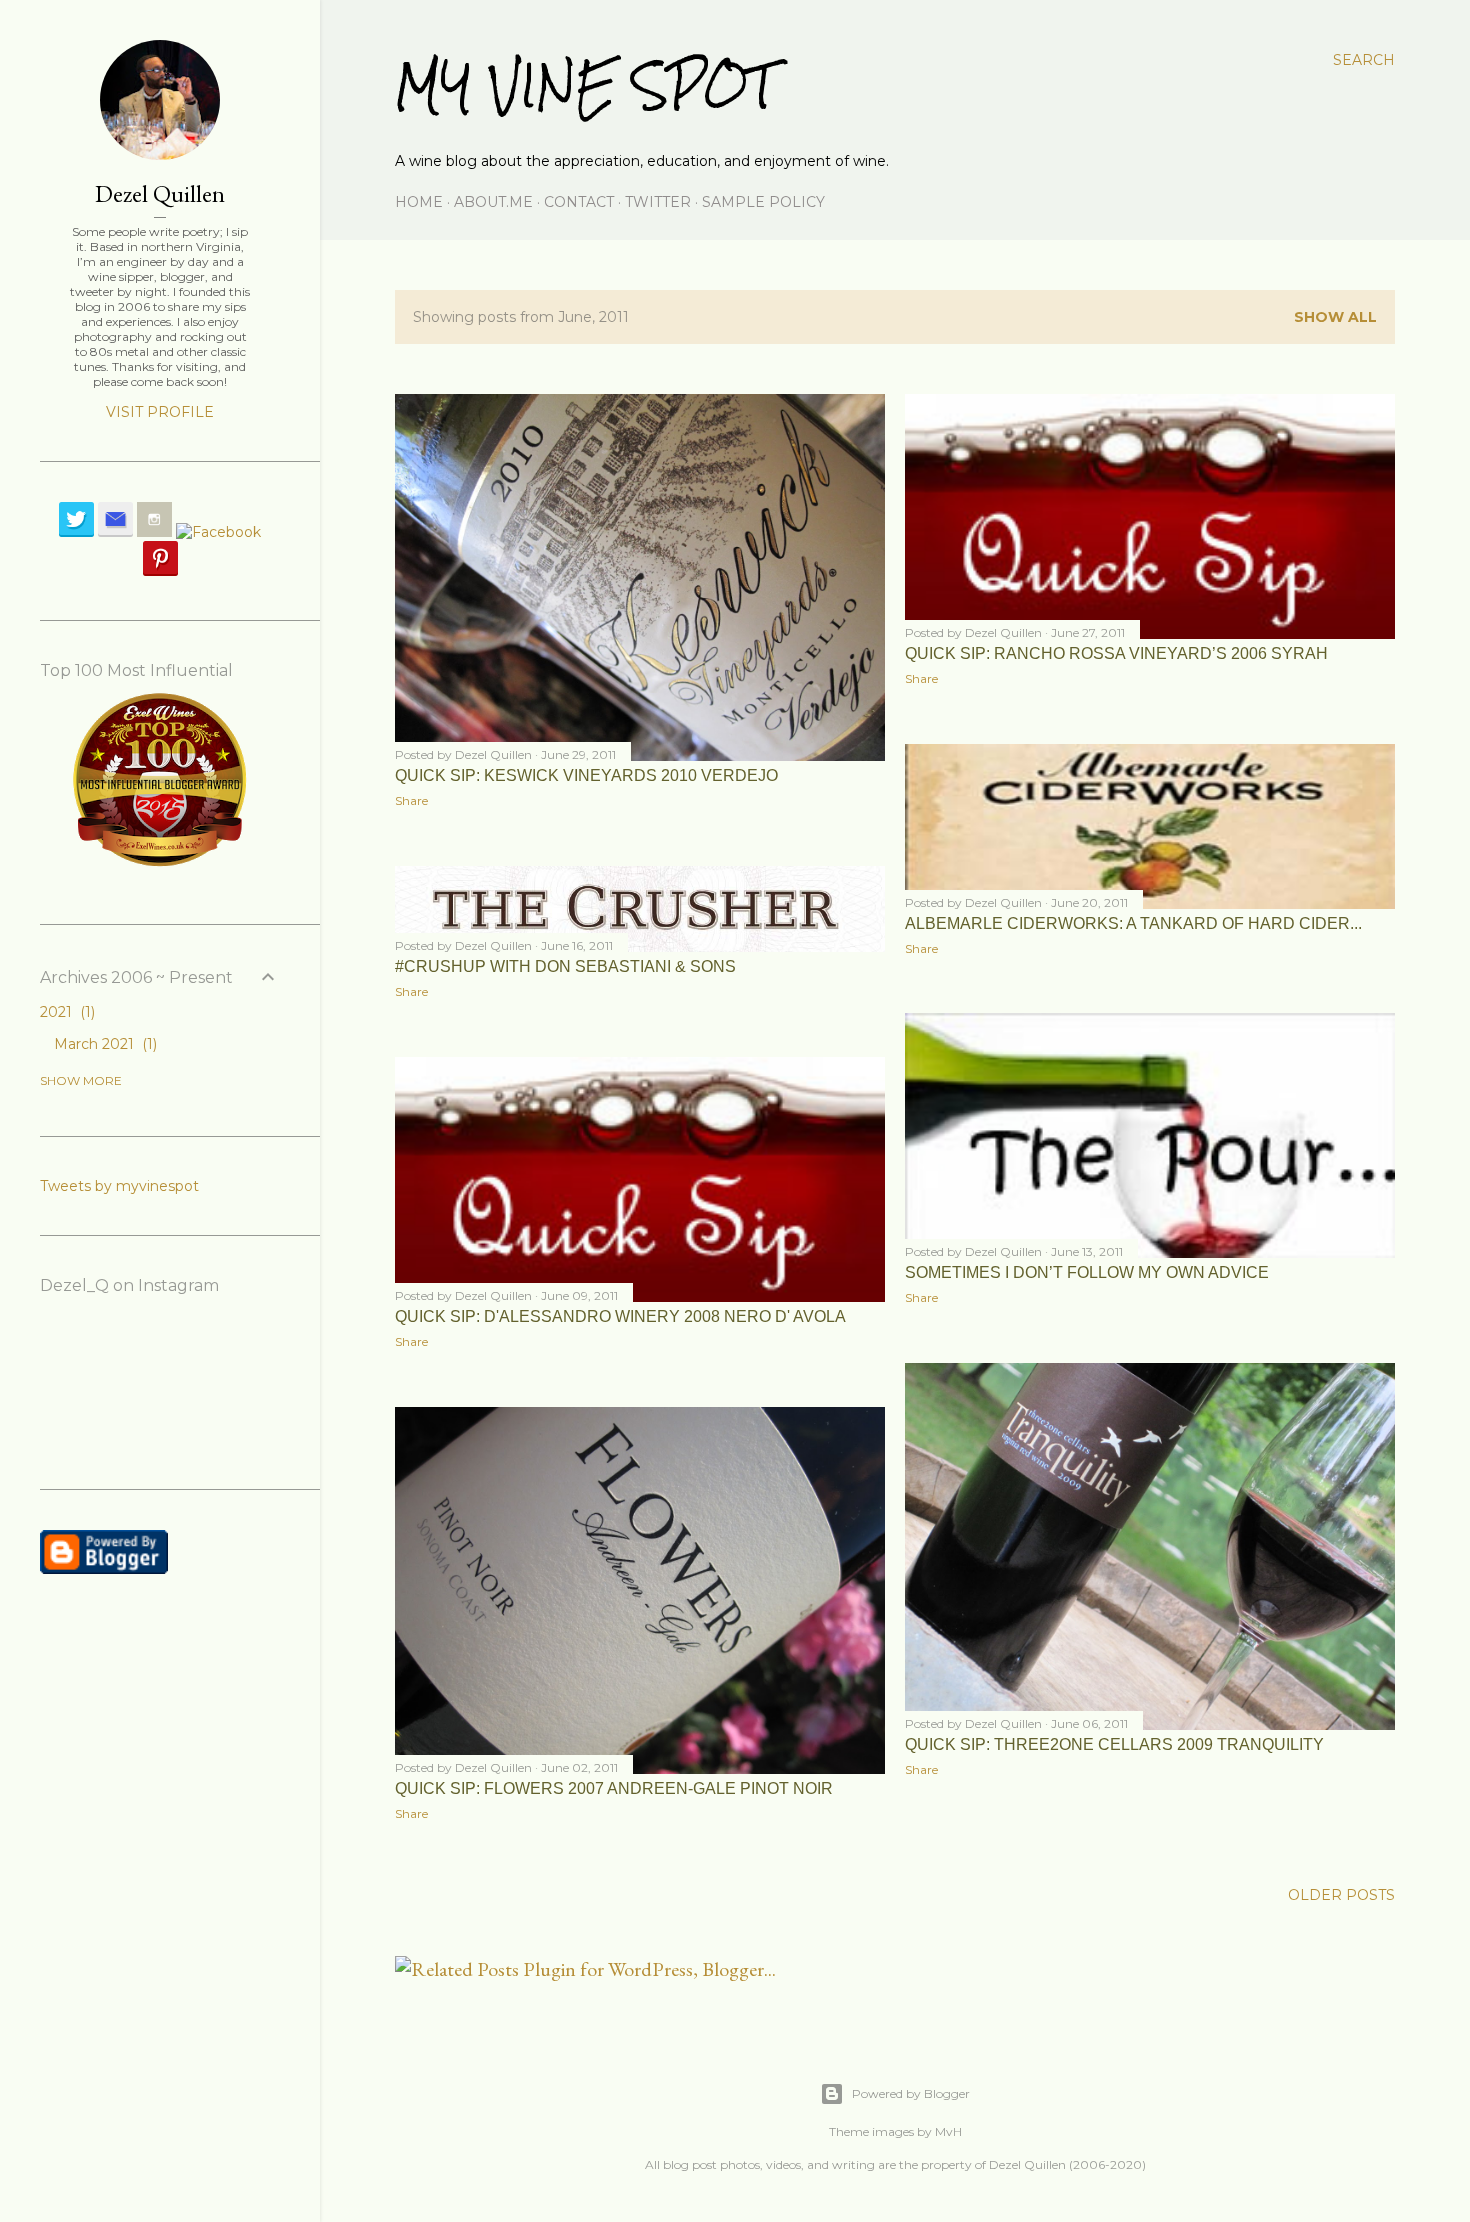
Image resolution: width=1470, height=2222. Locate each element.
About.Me (493, 202)
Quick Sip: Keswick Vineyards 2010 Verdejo (586, 775)
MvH (948, 2131)
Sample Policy (763, 202)
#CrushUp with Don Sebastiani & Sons (565, 966)
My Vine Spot (585, 85)
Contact (579, 202)
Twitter (658, 202)
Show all (1335, 317)
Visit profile (160, 412)
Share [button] (411, 800)
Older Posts (1341, 1895)
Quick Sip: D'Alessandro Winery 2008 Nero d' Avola (620, 1316)
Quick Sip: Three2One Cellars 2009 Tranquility (1114, 1744)
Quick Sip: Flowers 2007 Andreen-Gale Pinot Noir (614, 1788)
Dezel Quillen (160, 193)
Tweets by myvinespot (119, 1186)
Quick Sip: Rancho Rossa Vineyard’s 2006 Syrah (1116, 653)
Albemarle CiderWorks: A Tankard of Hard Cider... (1133, 923)
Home (419, 202)
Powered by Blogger (911, 2093)
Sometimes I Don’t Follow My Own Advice (1087, 1272)
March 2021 (103, 1044)
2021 (65, 1012)
